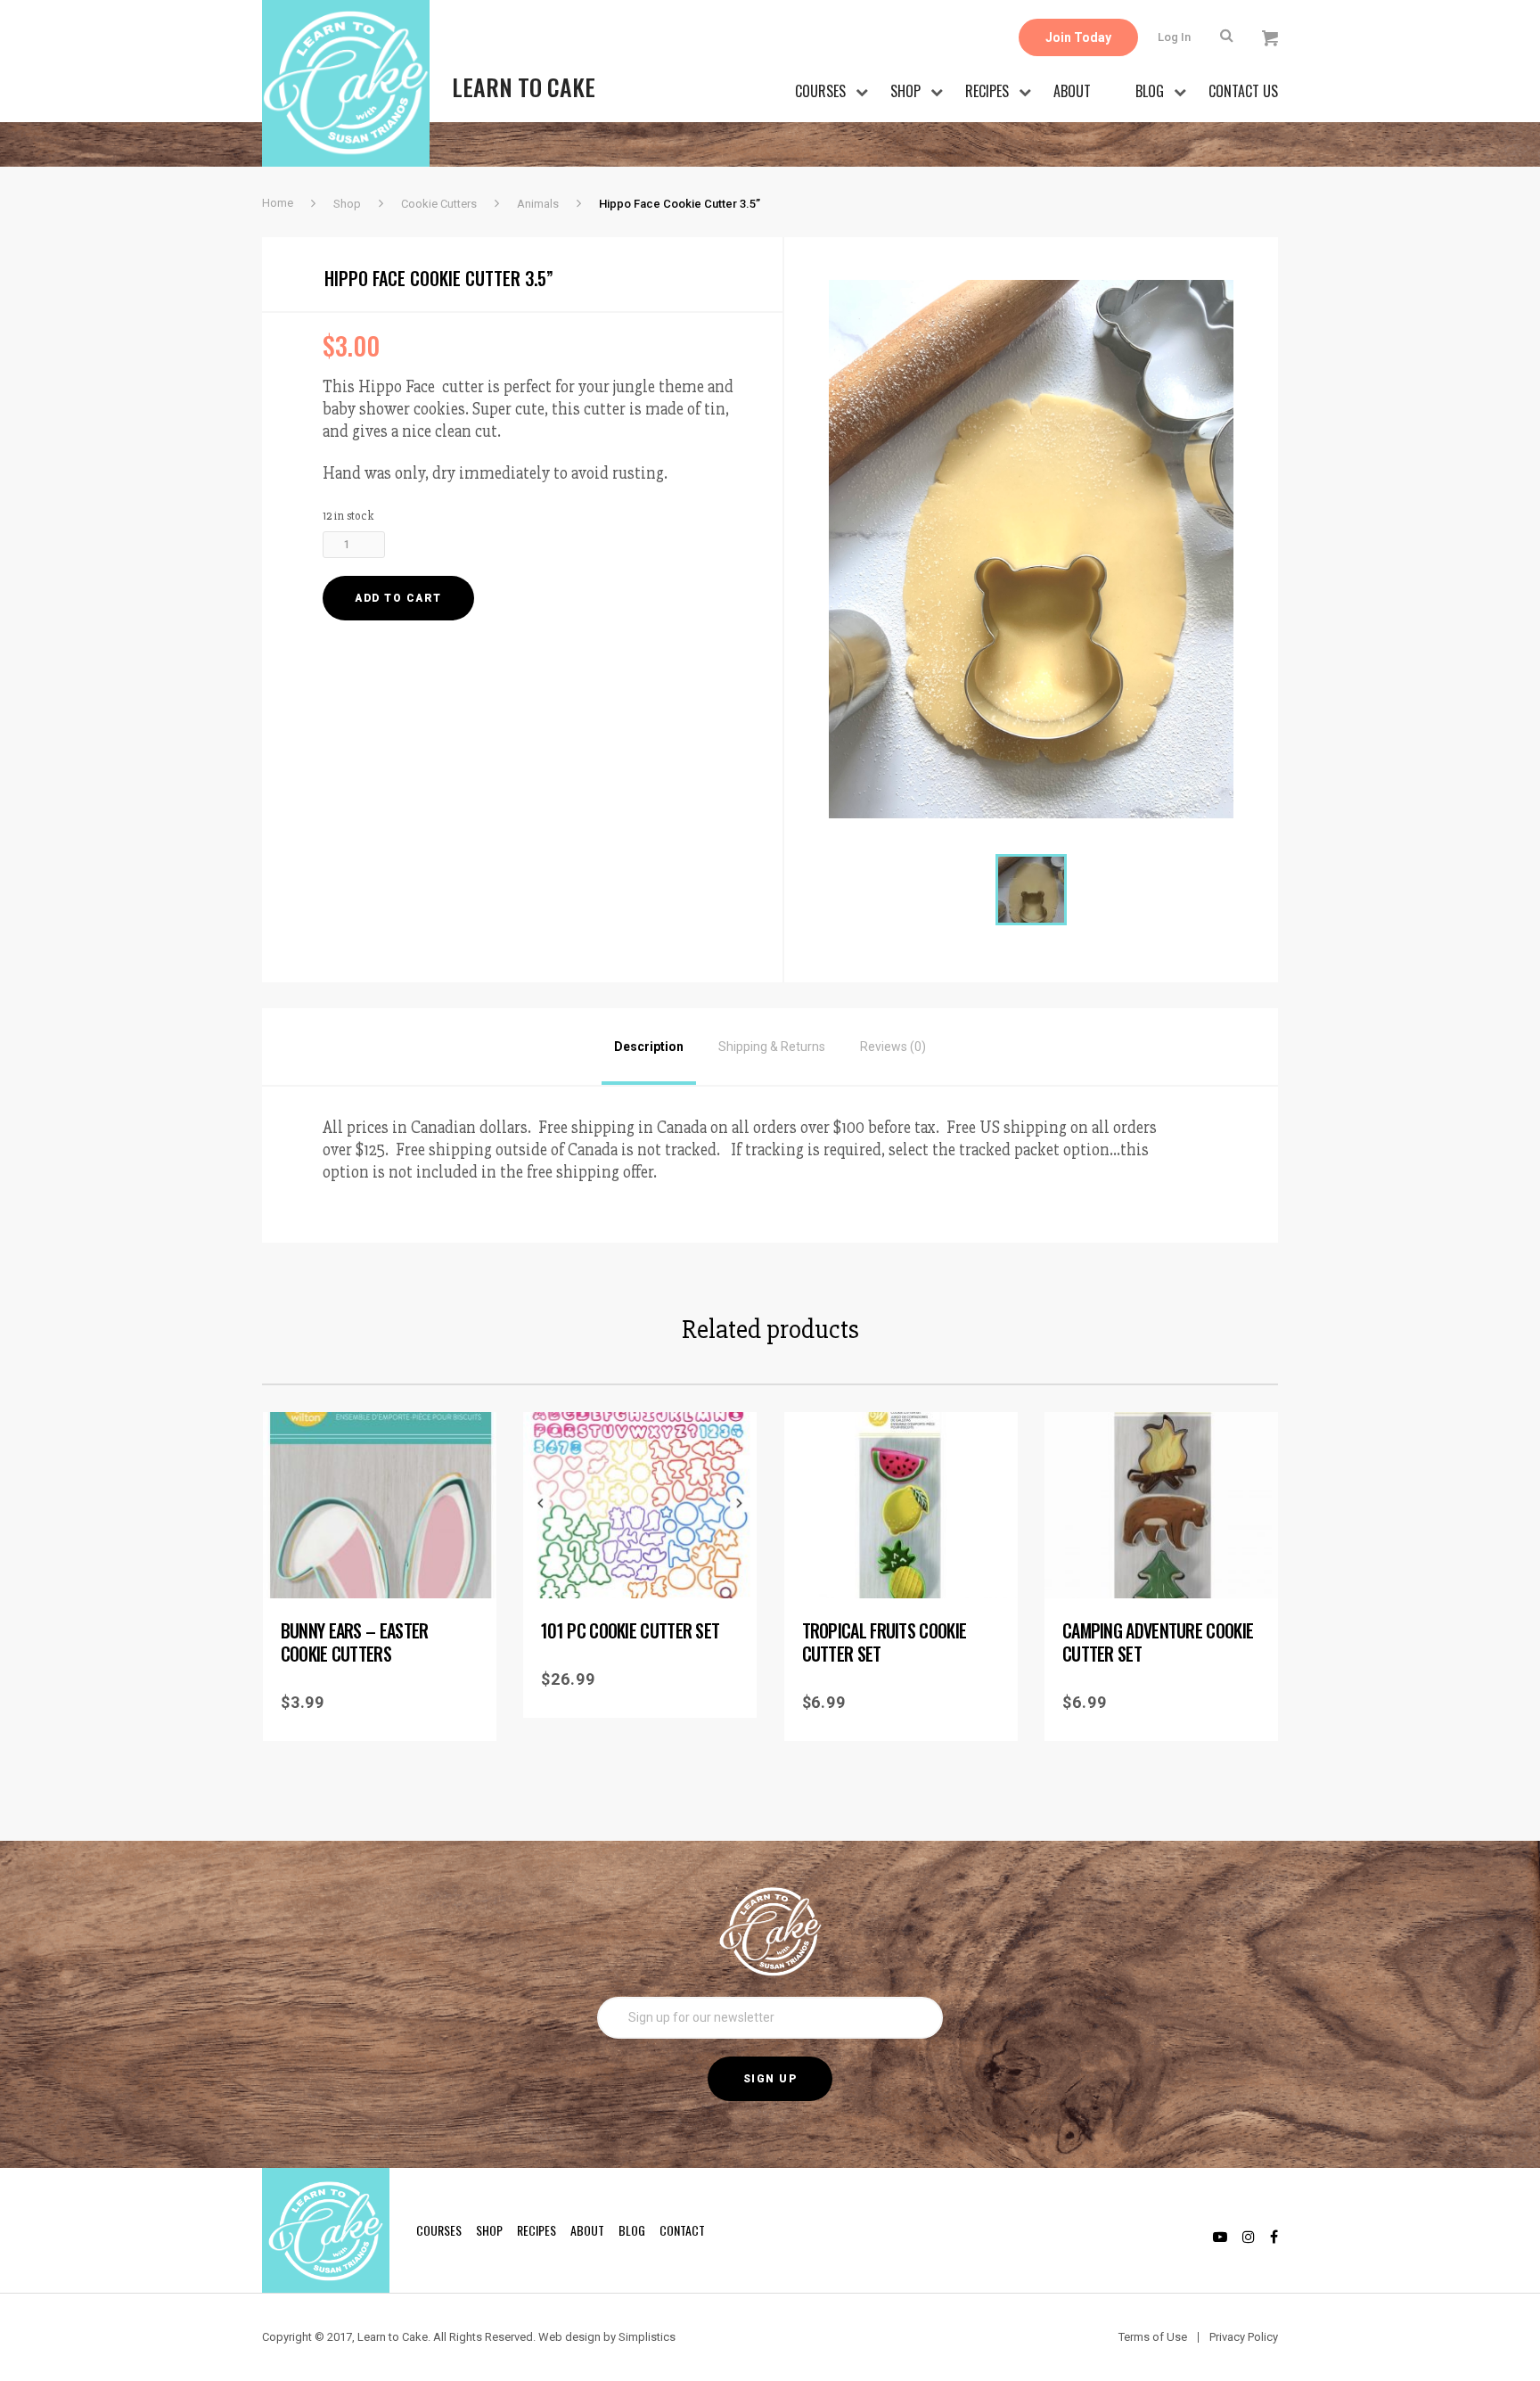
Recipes (987, 91)
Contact (682, 2230)
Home (278, 203)
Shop (905, 91)
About (1072, 91)
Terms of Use (1153, 2337)
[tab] (649, 1047)
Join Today (1078, 37)
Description (649, 1047)
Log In (1174, 37)
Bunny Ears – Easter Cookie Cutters (355, 1642)
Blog (1150, 91)
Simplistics (647, 2337)
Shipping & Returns (772, 1047)
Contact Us (1243, 91)
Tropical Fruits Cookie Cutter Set (885, 1642)
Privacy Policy (1244, 2337)
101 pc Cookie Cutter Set (630, 1630)
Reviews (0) (893, 1047)
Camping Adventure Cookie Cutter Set (1158, 1642)
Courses (820, 91)
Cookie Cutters (439, 204)
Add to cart (398, 598)
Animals (538, 204)
